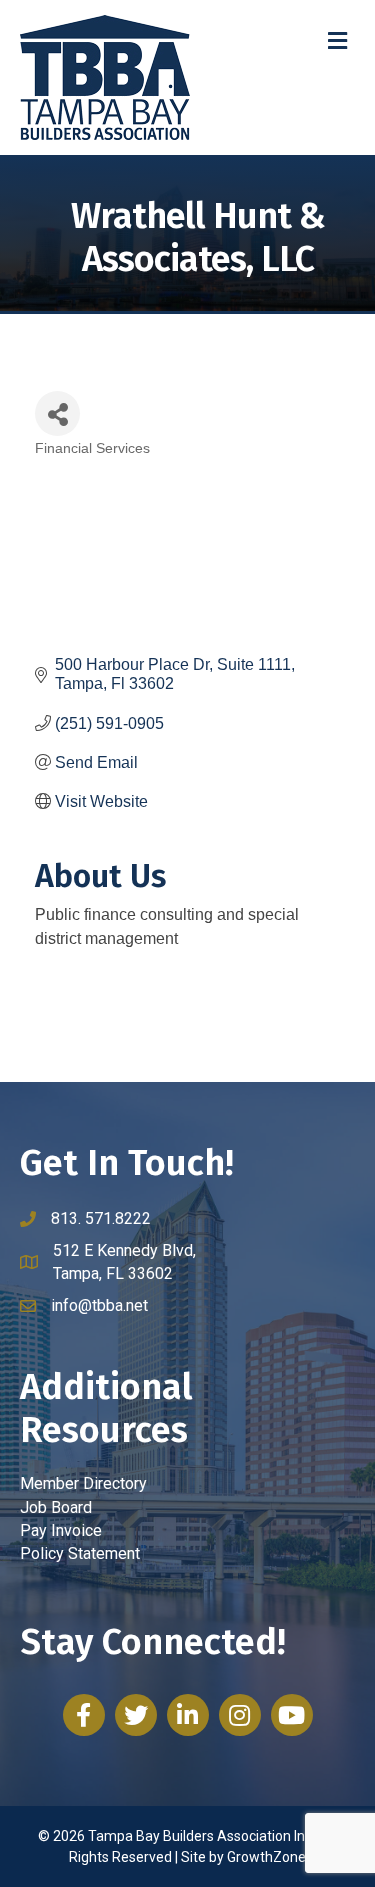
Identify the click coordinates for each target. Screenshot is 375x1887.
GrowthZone (266, 1857)
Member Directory (83, 1483)
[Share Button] (57, 413)
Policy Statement (80, 1553)
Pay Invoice (61, 1530)
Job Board (56, 1507)
